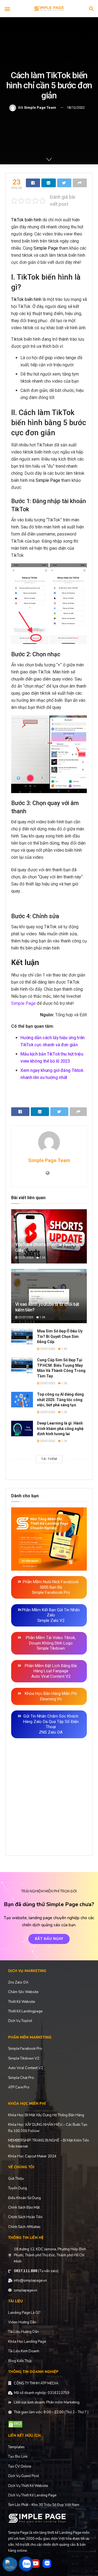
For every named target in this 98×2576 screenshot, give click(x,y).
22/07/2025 (26, 1258)
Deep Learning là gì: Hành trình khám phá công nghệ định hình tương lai (60, 1428)
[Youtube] (35, 2563)
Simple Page (46, 248)
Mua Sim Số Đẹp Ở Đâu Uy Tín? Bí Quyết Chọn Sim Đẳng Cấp (60, 1336)
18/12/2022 (76, 108)
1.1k (64, 1441)
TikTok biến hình (26, 220)
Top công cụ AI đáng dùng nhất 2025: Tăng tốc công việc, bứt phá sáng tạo (60, 1400)
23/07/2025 (26, 1317)
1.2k (42, 1258)
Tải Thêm (49, 1459)
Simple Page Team (40, 108)
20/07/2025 (47, 1349)
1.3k (42, 1317)
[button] (7, 9)
